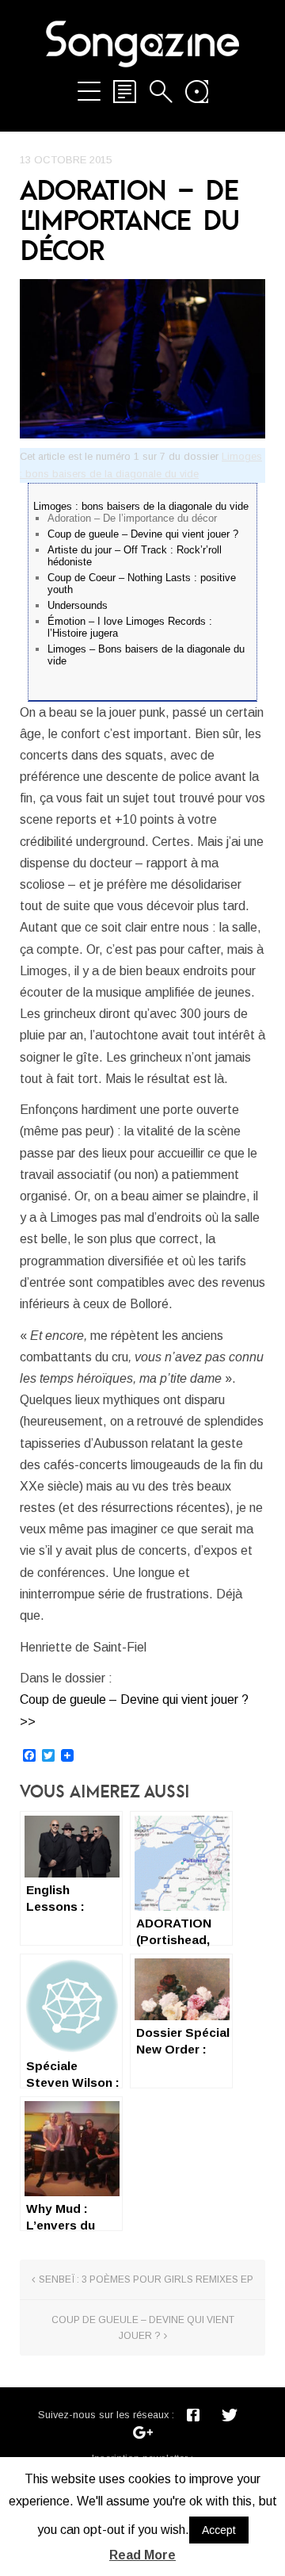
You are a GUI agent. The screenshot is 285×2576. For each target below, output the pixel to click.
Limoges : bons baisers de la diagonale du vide (141, 506)
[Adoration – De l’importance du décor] (142, 359)
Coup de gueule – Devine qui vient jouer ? (143, 534)
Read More (142, 2555)
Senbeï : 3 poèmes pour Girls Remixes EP (146, 2279)
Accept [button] (219, 2530)
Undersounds (78, 605)
